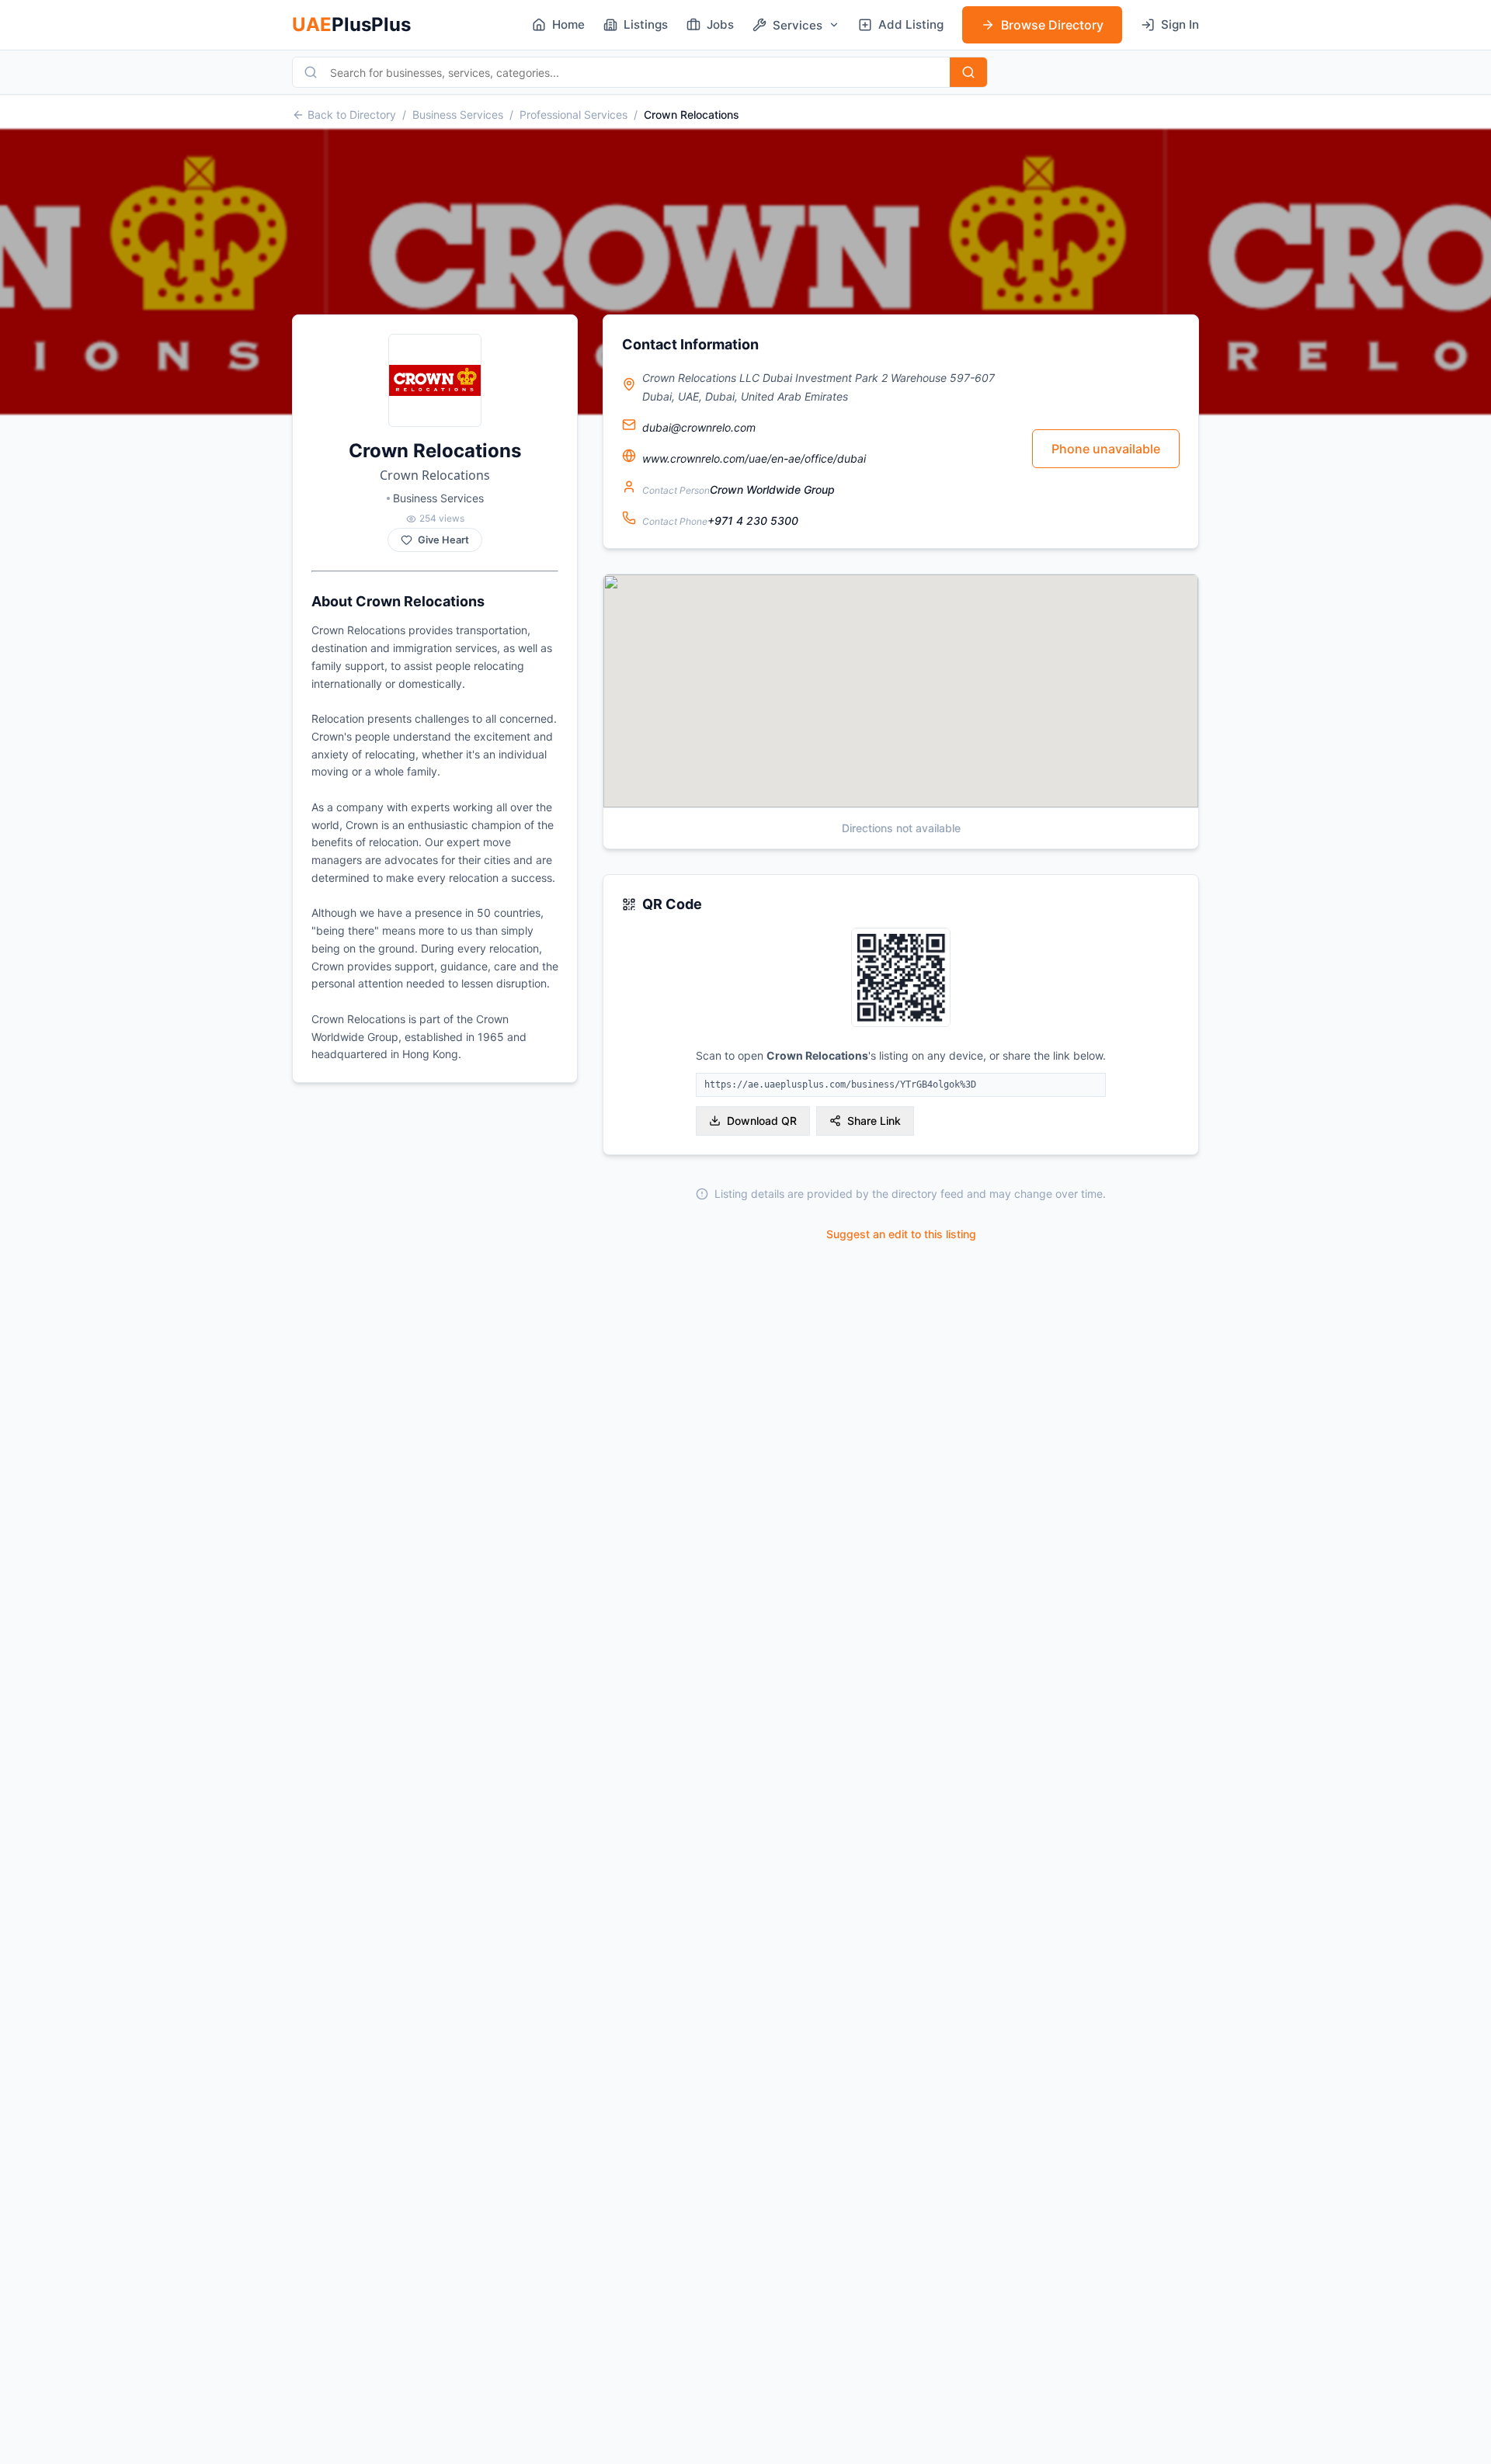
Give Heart (443, 540)
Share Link (874, 1121)
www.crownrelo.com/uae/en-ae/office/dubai (754, 458)
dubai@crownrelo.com (699, 427)
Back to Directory (352, 115)
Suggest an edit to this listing (901, 1234)
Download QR (762, 1121)
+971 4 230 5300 (753, 521)
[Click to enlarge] (901, 979)
